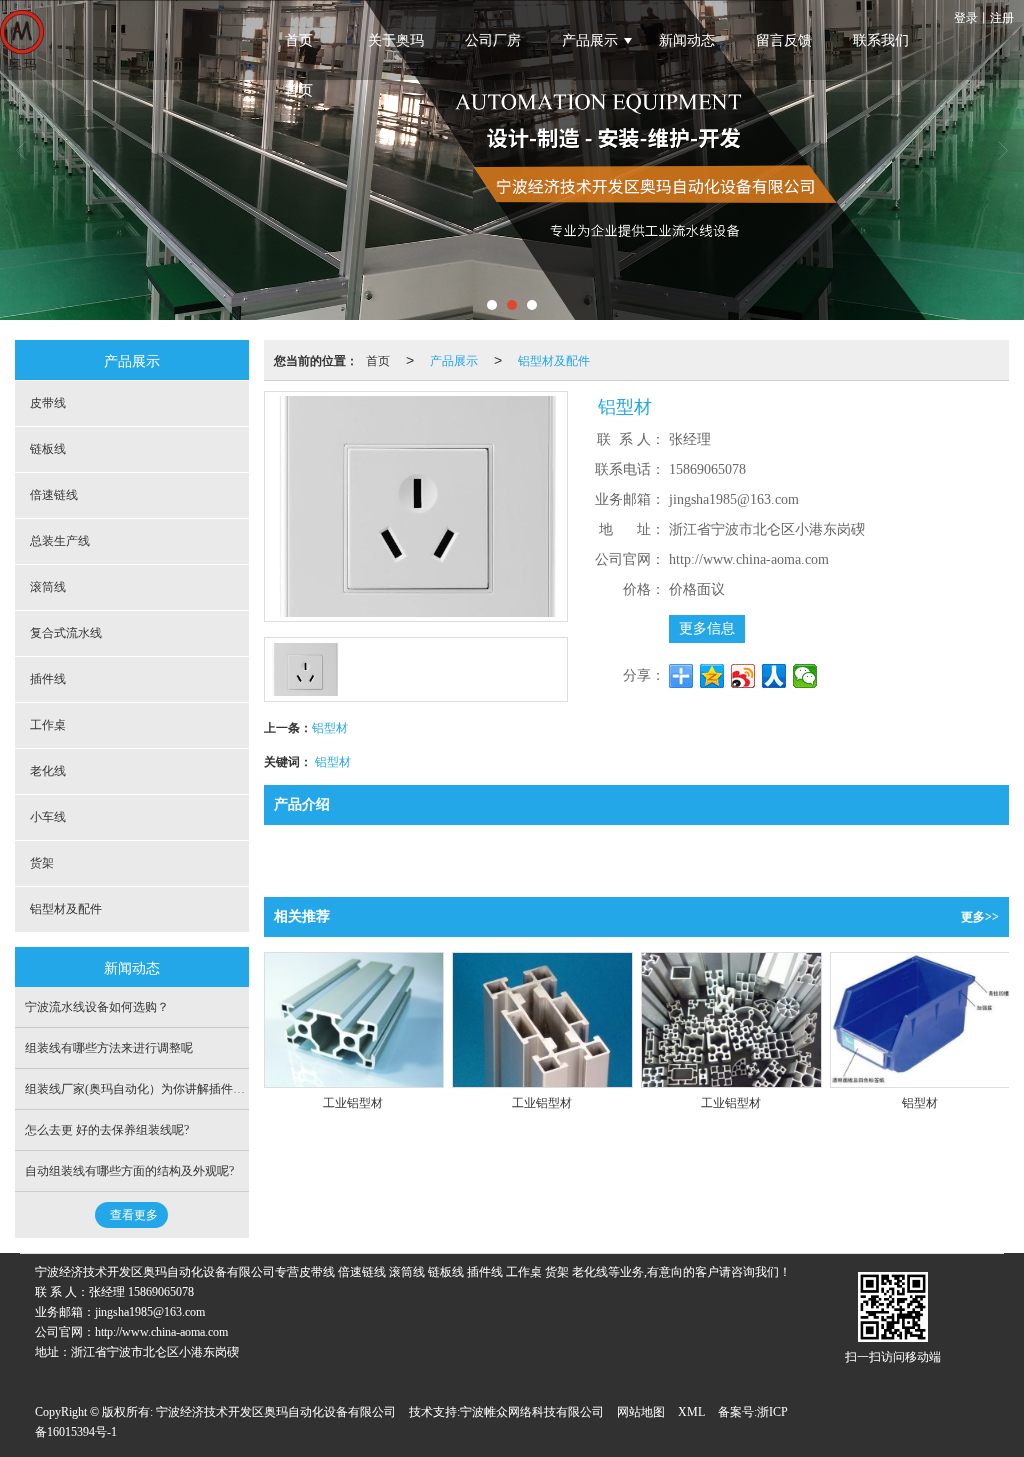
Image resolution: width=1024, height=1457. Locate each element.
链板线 (48, 449)
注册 (1002, 16)
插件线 (48, 679)
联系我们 (881, 40)
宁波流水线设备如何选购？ (97, 1007)
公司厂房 (493, 40)
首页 (299, 40)
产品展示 (590, 40)
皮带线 (48, 403)
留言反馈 (784, 40)
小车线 (48, 817)
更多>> (980, 917)
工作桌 (48, 725)
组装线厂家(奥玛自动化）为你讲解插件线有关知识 (159, 1089)
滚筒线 (48, 587)
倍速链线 (54, 495)
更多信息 (707, 628)
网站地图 (641, 1412)
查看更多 (134, 1215)
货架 (42, 863)
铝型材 (330, 726)
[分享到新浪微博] (743, 676)
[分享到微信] (805, 676)
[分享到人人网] (774, 676)
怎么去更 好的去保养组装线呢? (107, 1130)
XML (691, 1412)
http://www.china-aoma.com (161, 1332)
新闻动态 (687, 40)
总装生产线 (60, 541)
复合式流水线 (66, 633)
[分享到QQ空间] (712, 676)
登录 (966, 16)
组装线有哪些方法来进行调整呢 (109, 1048)
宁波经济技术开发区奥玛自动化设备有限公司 (276, 1412)
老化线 (48, 771)
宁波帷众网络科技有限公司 (532, 1412)
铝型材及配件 (554, 359)
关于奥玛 (396, 40)
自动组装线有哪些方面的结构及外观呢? (129, 1171)
